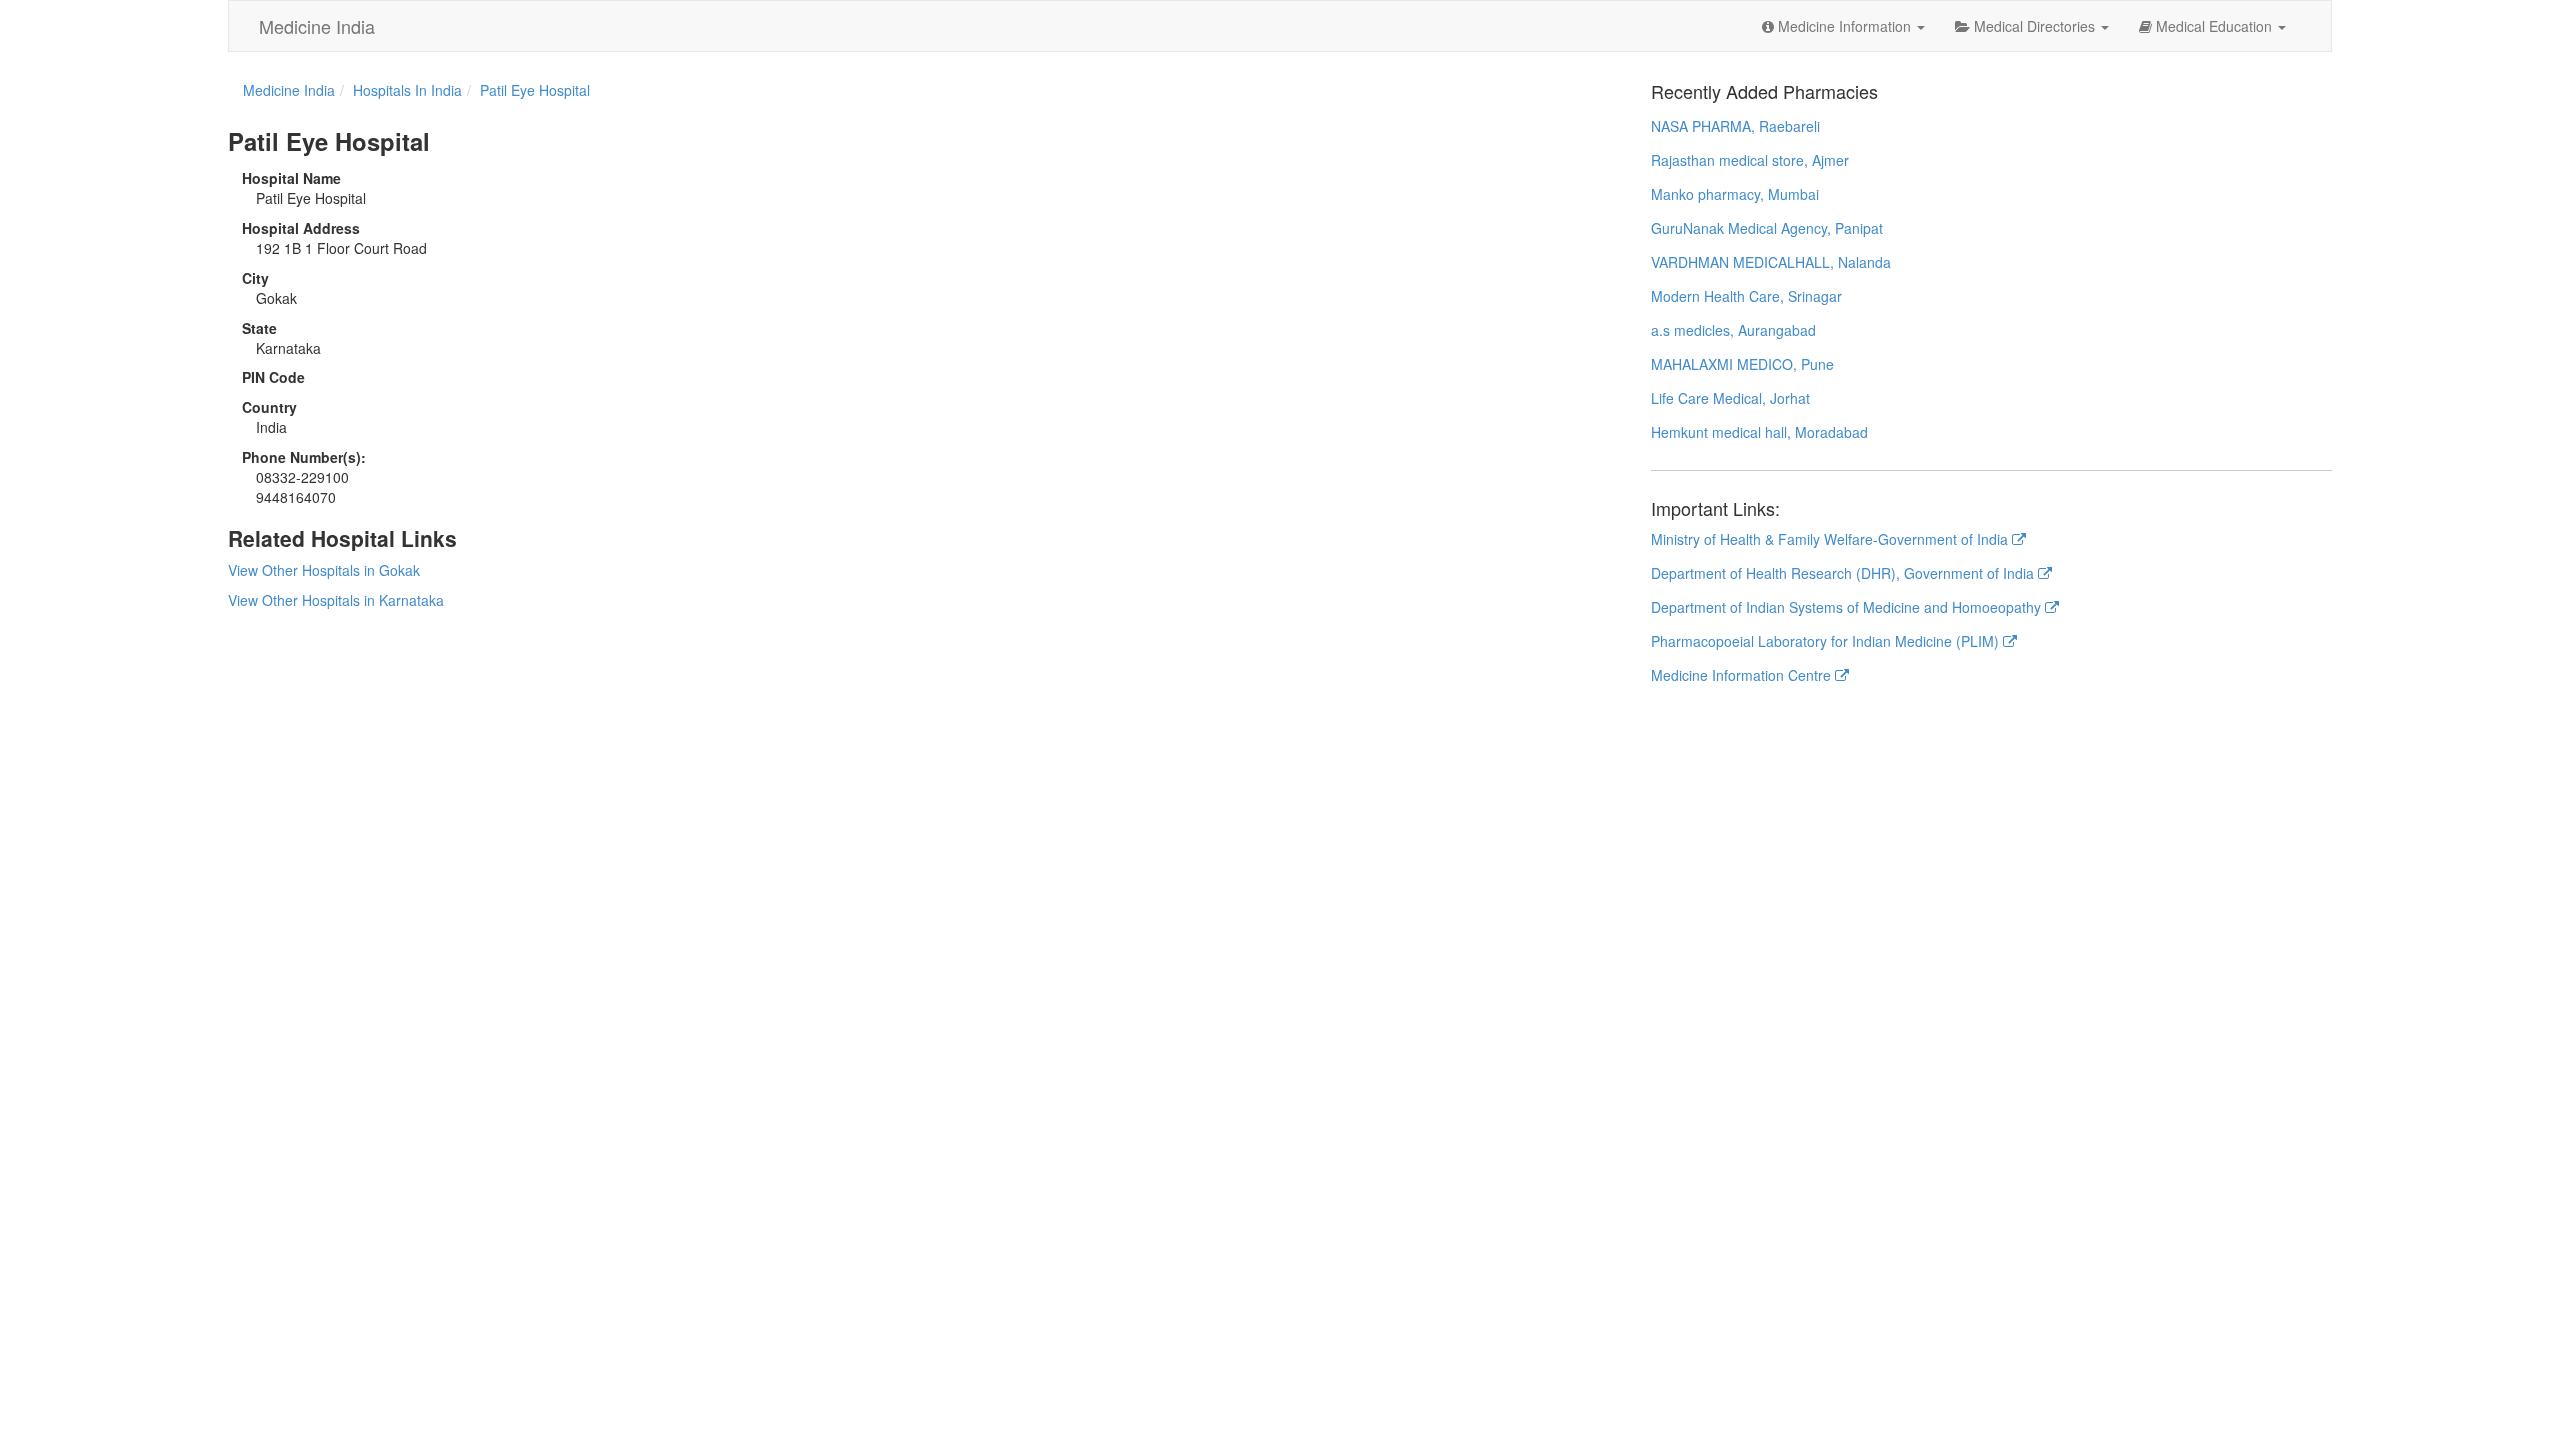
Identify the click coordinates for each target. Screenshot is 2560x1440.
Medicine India (317, 26)
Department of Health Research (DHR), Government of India (1844, 573)
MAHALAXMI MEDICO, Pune (1742, 364)
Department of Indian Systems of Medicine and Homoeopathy (1848, 607)
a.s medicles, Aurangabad (1733, 330)
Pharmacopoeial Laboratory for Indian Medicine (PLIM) (1827, 641)
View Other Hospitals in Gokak (324, 570)
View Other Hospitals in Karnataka (336, 600)
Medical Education (2214, 26)
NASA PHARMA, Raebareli (1735, 126)
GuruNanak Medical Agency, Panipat (1767, 228)
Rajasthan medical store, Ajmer (1750, 160)
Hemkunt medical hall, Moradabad (1759, 432)
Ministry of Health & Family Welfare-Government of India (1831, 539)
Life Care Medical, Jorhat (1730, 398)
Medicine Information (1844, 26)
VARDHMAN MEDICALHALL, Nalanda (1771, 262)
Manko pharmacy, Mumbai (1735, 194)
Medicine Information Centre (1743, 675)
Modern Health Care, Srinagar (1746, 296)
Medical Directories (2034, 26)
